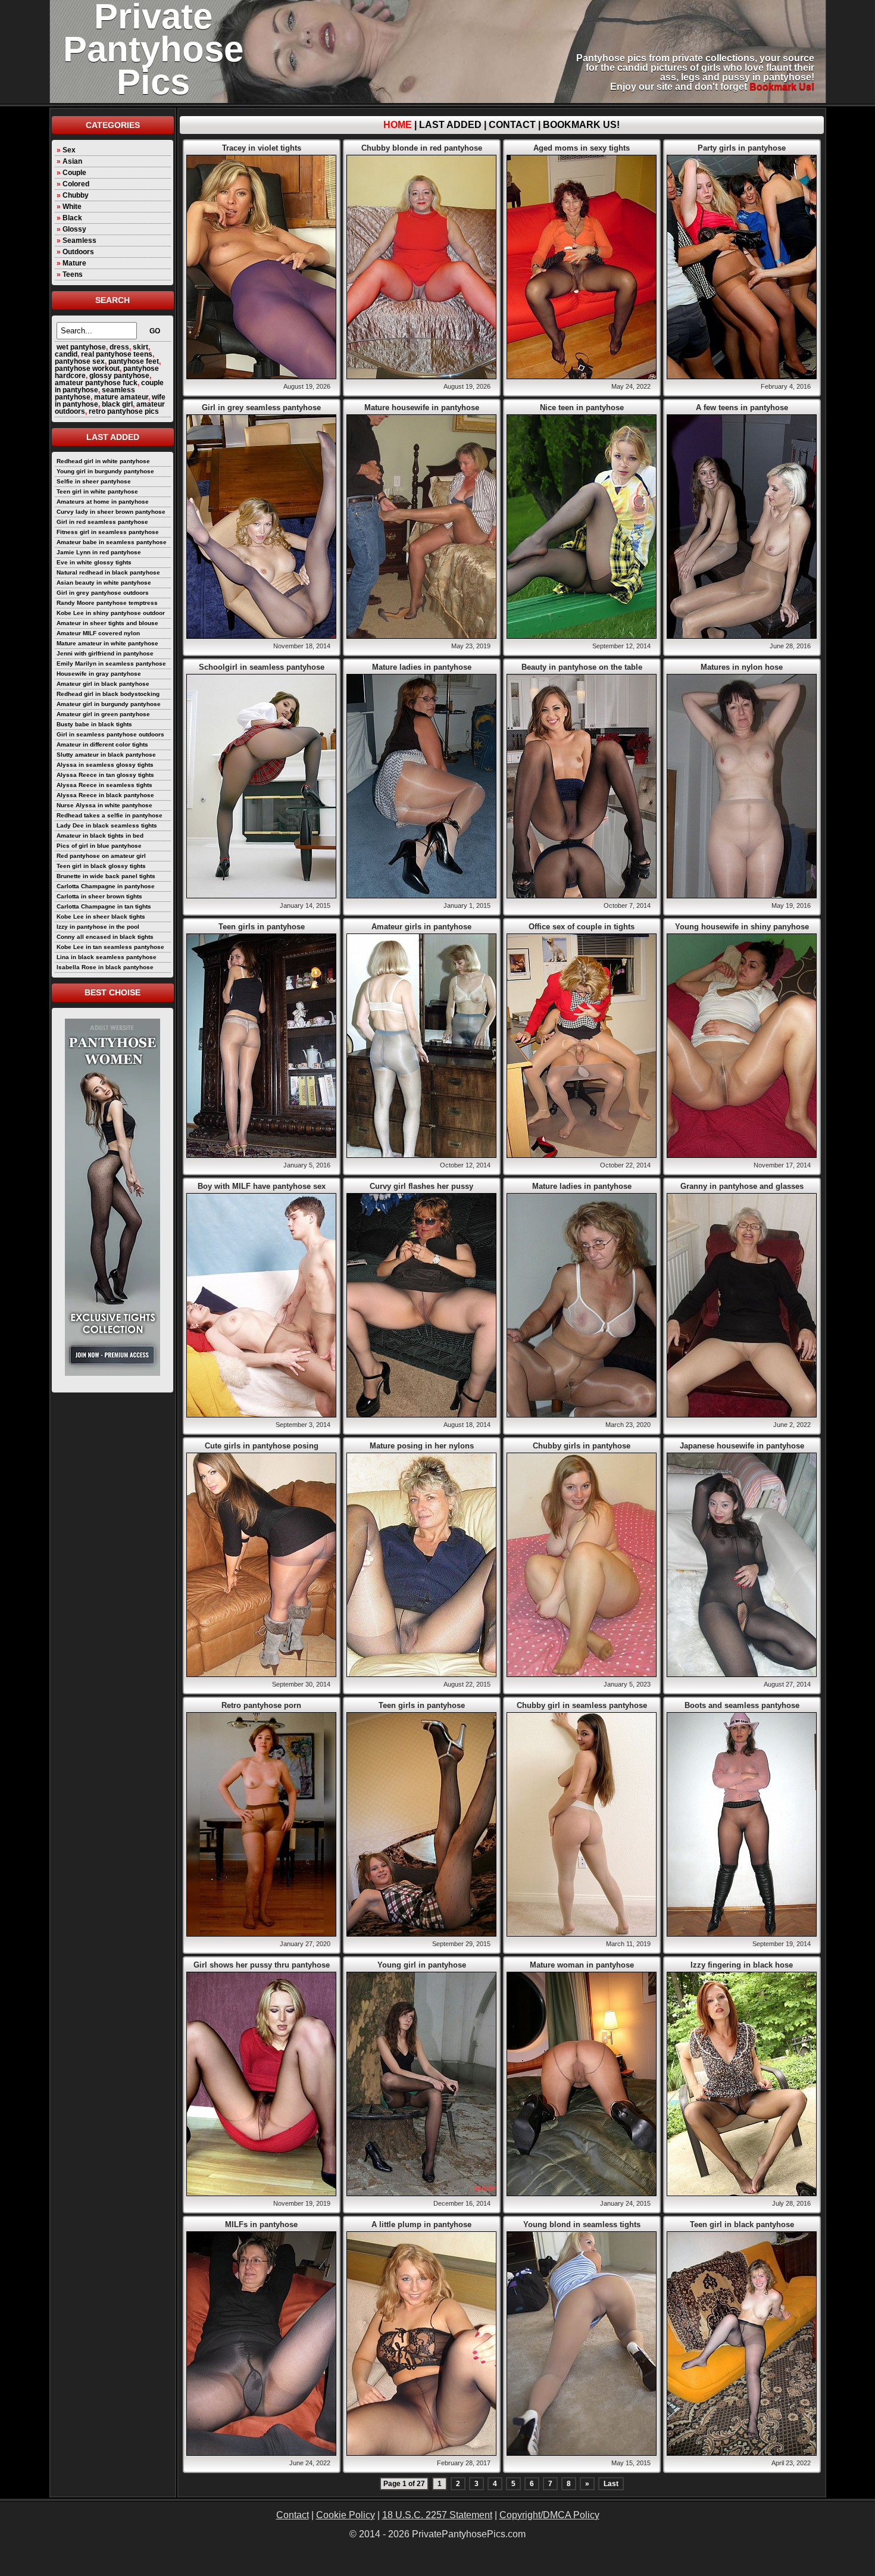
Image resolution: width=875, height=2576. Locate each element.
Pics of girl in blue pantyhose (99, 846)
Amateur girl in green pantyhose (103, 714)
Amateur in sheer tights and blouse (107, 623)
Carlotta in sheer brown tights (99, 896)
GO (155, 331)
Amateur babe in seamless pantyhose (112, 542)
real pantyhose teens (117, 354)
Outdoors (78, 252)
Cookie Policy (346, 2515)
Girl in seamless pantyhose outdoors (110, 734)
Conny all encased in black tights (105, 937)
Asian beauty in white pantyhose (104, 583)
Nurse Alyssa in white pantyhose (104, 805)
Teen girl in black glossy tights (101, 866)
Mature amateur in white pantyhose (107, 643)
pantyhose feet (134, 361)
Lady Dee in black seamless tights (107, 825)
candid (66, 354)
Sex (69, 150)
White (72, 207)
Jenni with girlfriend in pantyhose (105, 653)
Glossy (74, 229)
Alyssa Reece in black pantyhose (105, 795)
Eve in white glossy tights (94, 562)
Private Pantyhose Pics (153, 49)
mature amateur (121, 397)
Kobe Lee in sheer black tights (101, 917)
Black (72, 218)
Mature (74, 263)
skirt (140, 347)
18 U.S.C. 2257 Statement (437, 2515)
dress (119, 347)
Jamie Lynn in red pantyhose (99, 552)
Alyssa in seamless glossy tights (105, 765)
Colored (76, 184)
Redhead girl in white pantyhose (103, 461)
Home (398, 125)
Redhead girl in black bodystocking (108, 694)
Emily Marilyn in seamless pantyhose (111, 663)
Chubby (76, 195)
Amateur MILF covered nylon (98, 633)
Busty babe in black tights (94, 724)
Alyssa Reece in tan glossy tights (105, 775)
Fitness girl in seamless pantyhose (108, 532)
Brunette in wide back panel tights (106, 876)
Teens (73, 274)
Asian (72, 161)
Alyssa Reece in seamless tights (104, 785)
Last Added (450, 125)
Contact (512, 125)
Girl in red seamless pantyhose (102, 522)
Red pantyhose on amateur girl (101, 856)
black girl (117, 404)
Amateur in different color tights (102, 744)
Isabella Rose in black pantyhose (105, 967)
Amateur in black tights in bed (100, 836)
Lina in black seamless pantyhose (107, 957)
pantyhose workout (87, 369)
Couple (74, 173)
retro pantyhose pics (124, 411)
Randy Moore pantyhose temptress (107, 603)
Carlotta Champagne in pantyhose (106, 886)
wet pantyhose (81, 347)
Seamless (79, 241)
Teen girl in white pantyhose (97, 491)
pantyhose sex (80, 361)
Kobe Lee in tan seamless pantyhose (110, 947)
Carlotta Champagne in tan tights (104, 906)
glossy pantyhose (119, 376)
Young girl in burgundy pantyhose (105, 471)
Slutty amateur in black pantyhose (106, 755)
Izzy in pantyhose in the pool (98, 927)
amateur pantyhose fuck (96, 383)
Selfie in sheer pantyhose (94, 481)
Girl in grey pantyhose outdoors (103, 593)
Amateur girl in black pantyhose (103, 684)
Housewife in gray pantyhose (99, 674)
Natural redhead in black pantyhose (108, 572)
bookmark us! (782, 87)
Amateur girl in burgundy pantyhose (109, 704)
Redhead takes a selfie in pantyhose (110, 815)
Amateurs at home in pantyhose (103, 502)
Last (611, 2484)
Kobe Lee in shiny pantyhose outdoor (111, 613)
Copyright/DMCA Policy (549, 2515)
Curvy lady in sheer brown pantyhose (111, 512)
